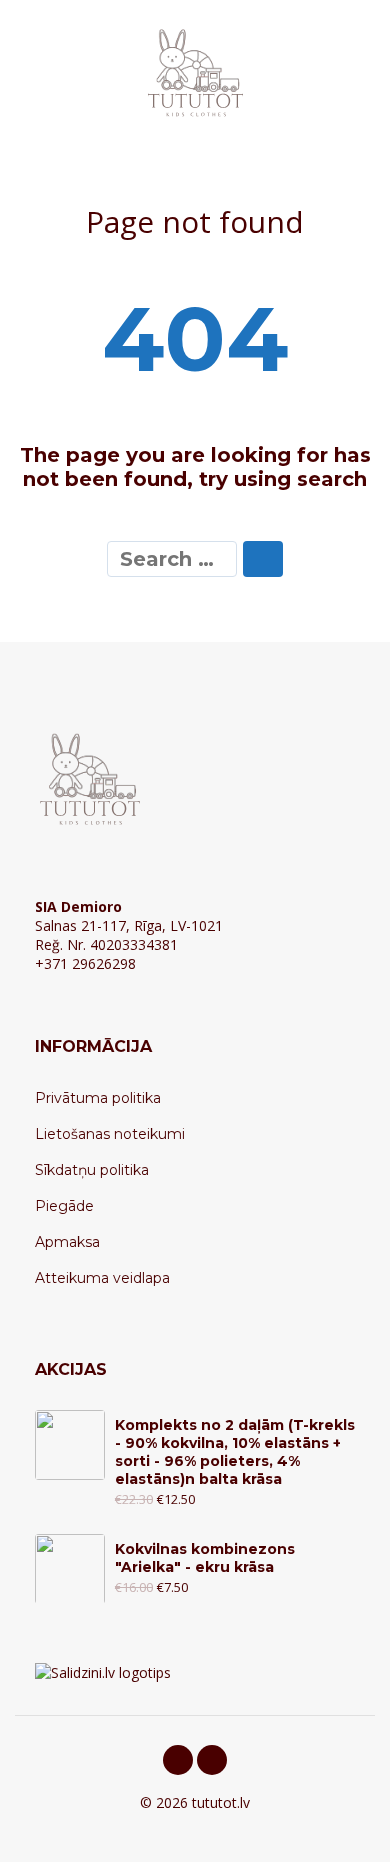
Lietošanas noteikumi (110, 1134)
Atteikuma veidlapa (102, 1278)
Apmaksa (67, 1242)
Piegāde (64, 1206)
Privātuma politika (98, 1098)
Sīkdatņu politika (92, 1170)
